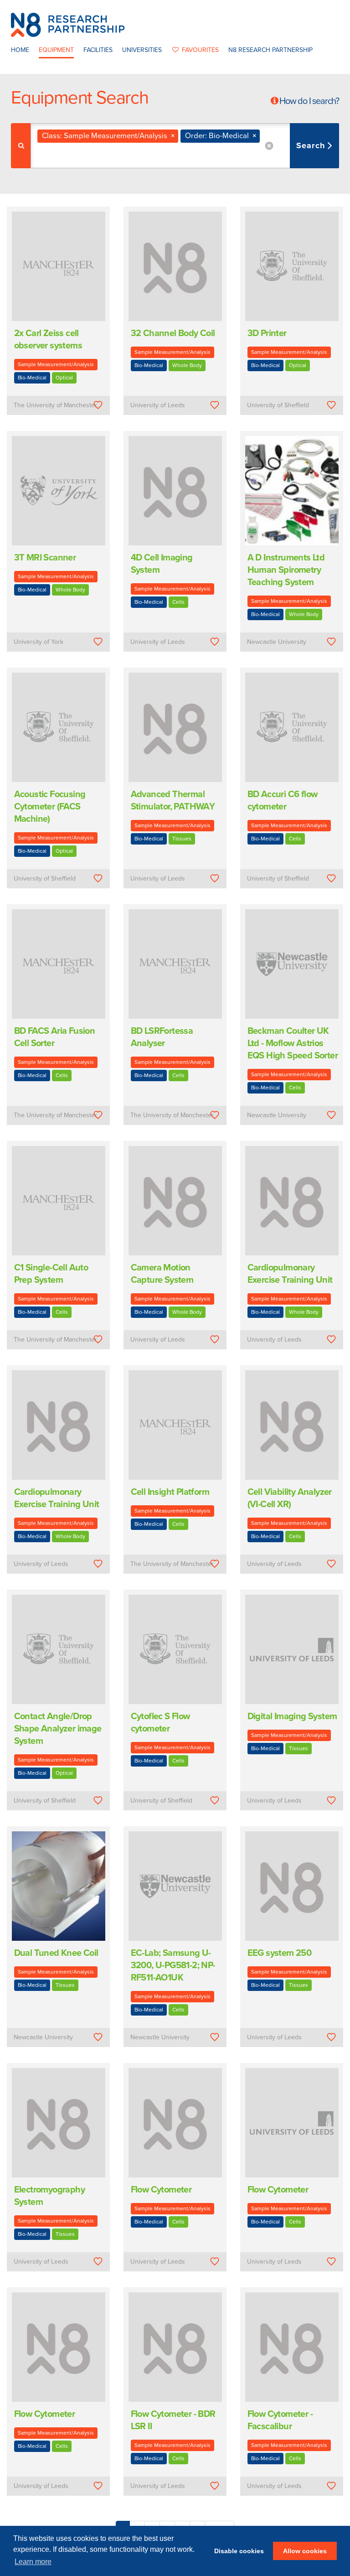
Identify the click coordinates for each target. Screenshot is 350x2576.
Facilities (98, 50)
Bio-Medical (32, 378)
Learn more (33, 2562)
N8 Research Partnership (270, 50)
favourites (200, 50)
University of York (39, 642)
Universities (142, 50)
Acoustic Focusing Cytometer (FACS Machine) (50, 807)
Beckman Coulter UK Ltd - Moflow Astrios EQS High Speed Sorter (293, 1043)
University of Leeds (158, 405)
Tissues (182, 839)
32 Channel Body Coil (173, 333)
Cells (178, 602)
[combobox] (185, 146)
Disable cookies (239, 2551)
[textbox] (92, 155)
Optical (64, 378)
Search (312, 145)
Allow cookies (305, 2551)
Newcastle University (277, 642)
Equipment (56, 50)
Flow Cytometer (161, 2190)
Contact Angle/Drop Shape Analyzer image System (58, 1729)
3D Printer (267, 333)
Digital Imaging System (292, 1716)
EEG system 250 (280, 1953)
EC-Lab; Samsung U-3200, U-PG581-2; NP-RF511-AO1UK (173, 1965)
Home (20, 50)
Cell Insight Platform (170, 1492)
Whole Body (187, 365)
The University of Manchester (55, 405)
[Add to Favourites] (98, 405)
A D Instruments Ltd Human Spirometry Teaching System (286, 570)
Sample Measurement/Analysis (56, 364)
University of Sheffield (278, 405)
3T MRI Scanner (45, 558)
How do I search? (309, 101)
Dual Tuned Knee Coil (56, 1953)
